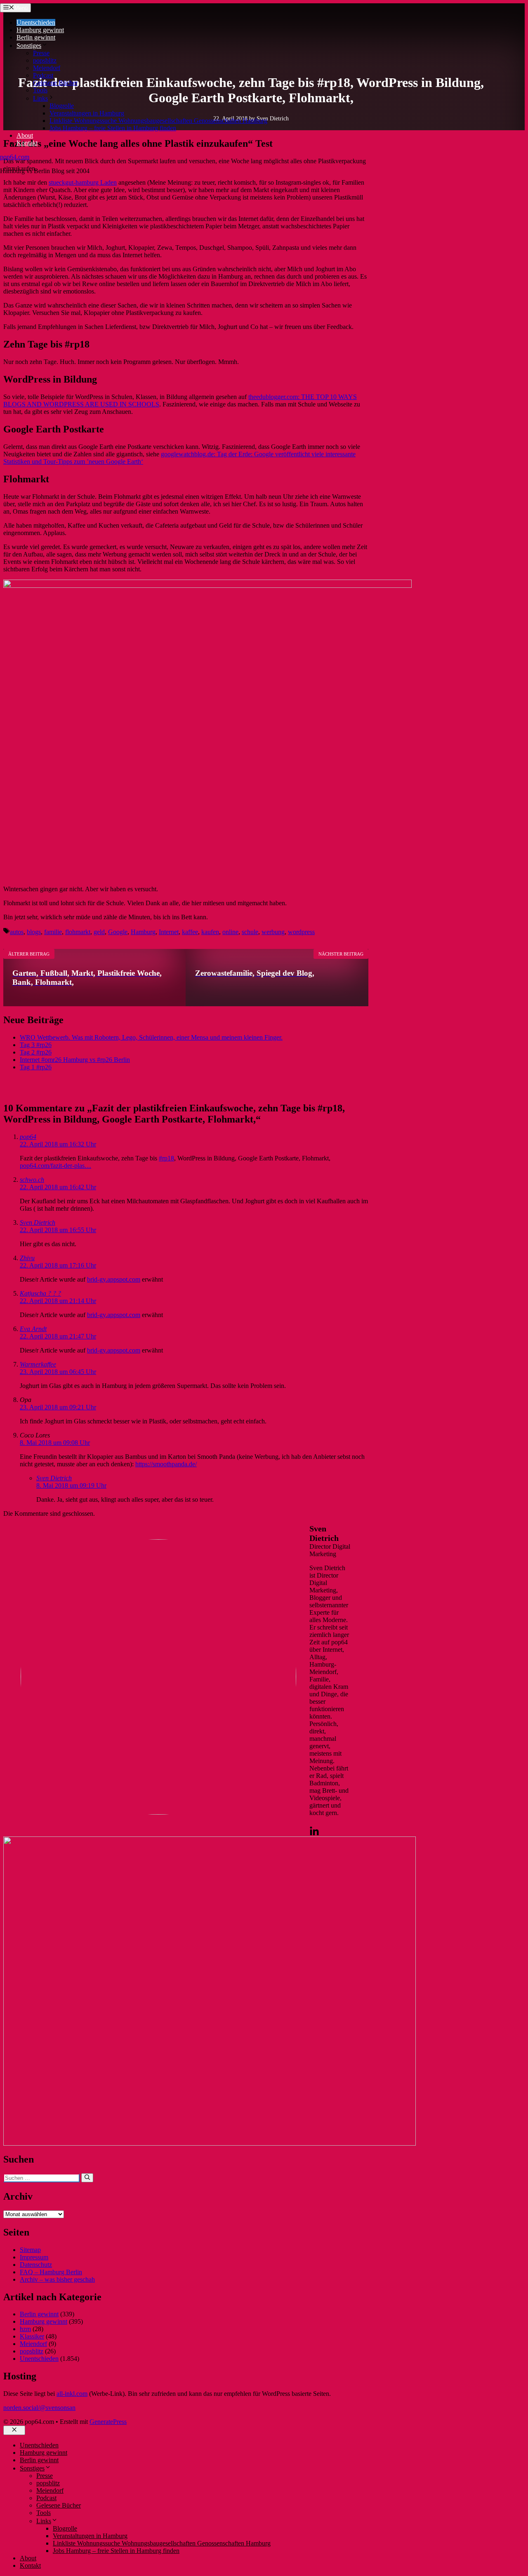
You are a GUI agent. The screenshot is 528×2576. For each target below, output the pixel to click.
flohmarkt (78, 932)
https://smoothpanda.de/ (166, 1464)
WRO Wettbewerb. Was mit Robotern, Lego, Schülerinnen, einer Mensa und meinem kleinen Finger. (151, 1037)
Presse (41, 53)
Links (40, 98)
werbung (273, 932)
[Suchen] (87, 2178)
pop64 (28, 1137)
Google (118, 932)
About (25, 135)
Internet (169, 932)
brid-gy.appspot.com (114, 1279)
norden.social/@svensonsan (39, 2408)
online (230, 932)
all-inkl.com (72, 2394)
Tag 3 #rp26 (36, 1045)
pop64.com (15, 157)
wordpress (301, 932)
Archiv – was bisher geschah (57, 2279)
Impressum (34, 2257)
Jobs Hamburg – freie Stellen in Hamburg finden (113, 128)
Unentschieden (36, 22)
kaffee (190, 932)
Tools (40, 90)
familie (53, 932)
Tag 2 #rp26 (36, 1052)
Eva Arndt (33, 1329)
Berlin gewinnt (36, 37)
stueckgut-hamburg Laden (83, 182)
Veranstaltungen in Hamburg (87, 113)
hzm (25, 2329)
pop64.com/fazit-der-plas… (55, 1166)
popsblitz (45, 60)
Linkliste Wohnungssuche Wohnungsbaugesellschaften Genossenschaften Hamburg (158, 121)
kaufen (210, 932)
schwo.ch (32, 1180)
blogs (34, 932)
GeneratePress (108, 2422)
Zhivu (27, 1258)
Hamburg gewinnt (40, 30)
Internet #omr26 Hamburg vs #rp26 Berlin (75, 1060)
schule (250, 932)
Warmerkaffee (38, 1364)
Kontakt (27, 143)
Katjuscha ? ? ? (40, 1293)
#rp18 (166, 1158)
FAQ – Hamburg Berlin (51, 2272)
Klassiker (32, 2336)
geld (99, 932)
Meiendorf (47, 68)
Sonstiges (29, 46)
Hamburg (143, 932)
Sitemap (30, 2250)
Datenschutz (36, 2265)
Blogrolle (62, 106)
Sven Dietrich (38, 1222)
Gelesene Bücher (55, 83)
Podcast (43, 75)
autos (17, 932)
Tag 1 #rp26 (36, 1067)
